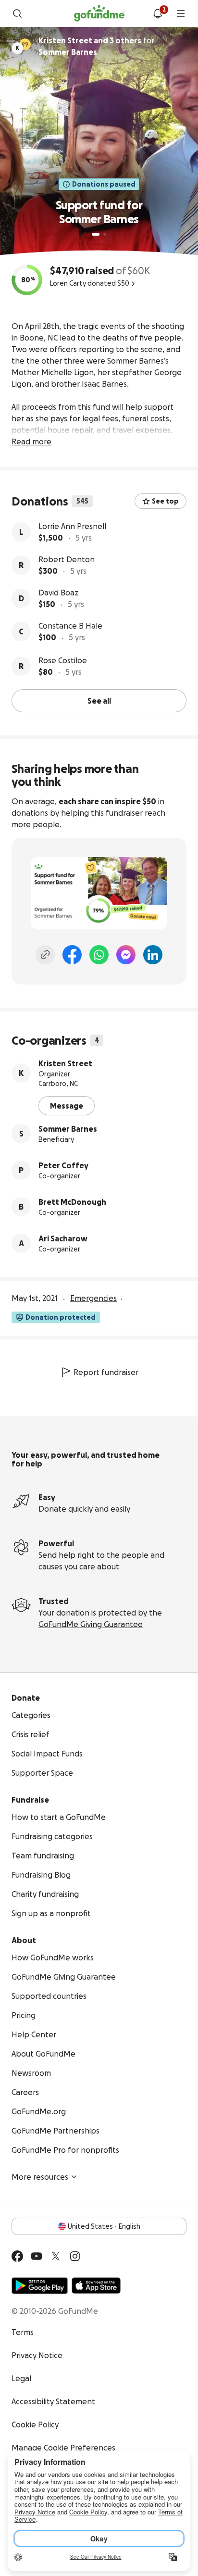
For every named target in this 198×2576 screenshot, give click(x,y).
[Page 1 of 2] (96, 234)
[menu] (181, 13)
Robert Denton (67, 559)
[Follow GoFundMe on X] (56, 2256)
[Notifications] (158, 13)
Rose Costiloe (63, 660)
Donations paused (104, 184)
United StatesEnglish (104, 2226)
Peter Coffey (63, 1165)
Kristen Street (65, 1063)
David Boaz (58, 593)
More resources (40, 2177)
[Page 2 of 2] (105, 234)
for (96, 46)
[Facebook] (72, 955)
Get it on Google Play (40, 2286)
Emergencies (93, 1298)
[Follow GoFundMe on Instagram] (75, 2256)
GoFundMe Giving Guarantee (91, 1624)
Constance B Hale (70, 626)
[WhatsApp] (99, 955)
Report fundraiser (106, 1372)
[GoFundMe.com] (99, 13)
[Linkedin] (153, 955)
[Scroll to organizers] (25, 44)
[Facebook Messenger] (126, 955)
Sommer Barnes (68, 1129)
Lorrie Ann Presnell (72, 526)
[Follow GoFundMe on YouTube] (37, 2256)
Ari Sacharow (63, 1238)
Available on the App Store (96, 2286)
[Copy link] (45, 955)
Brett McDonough (72, 1202)
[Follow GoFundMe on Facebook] (17, 2256)
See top (165, 501)
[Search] (17, 13)
